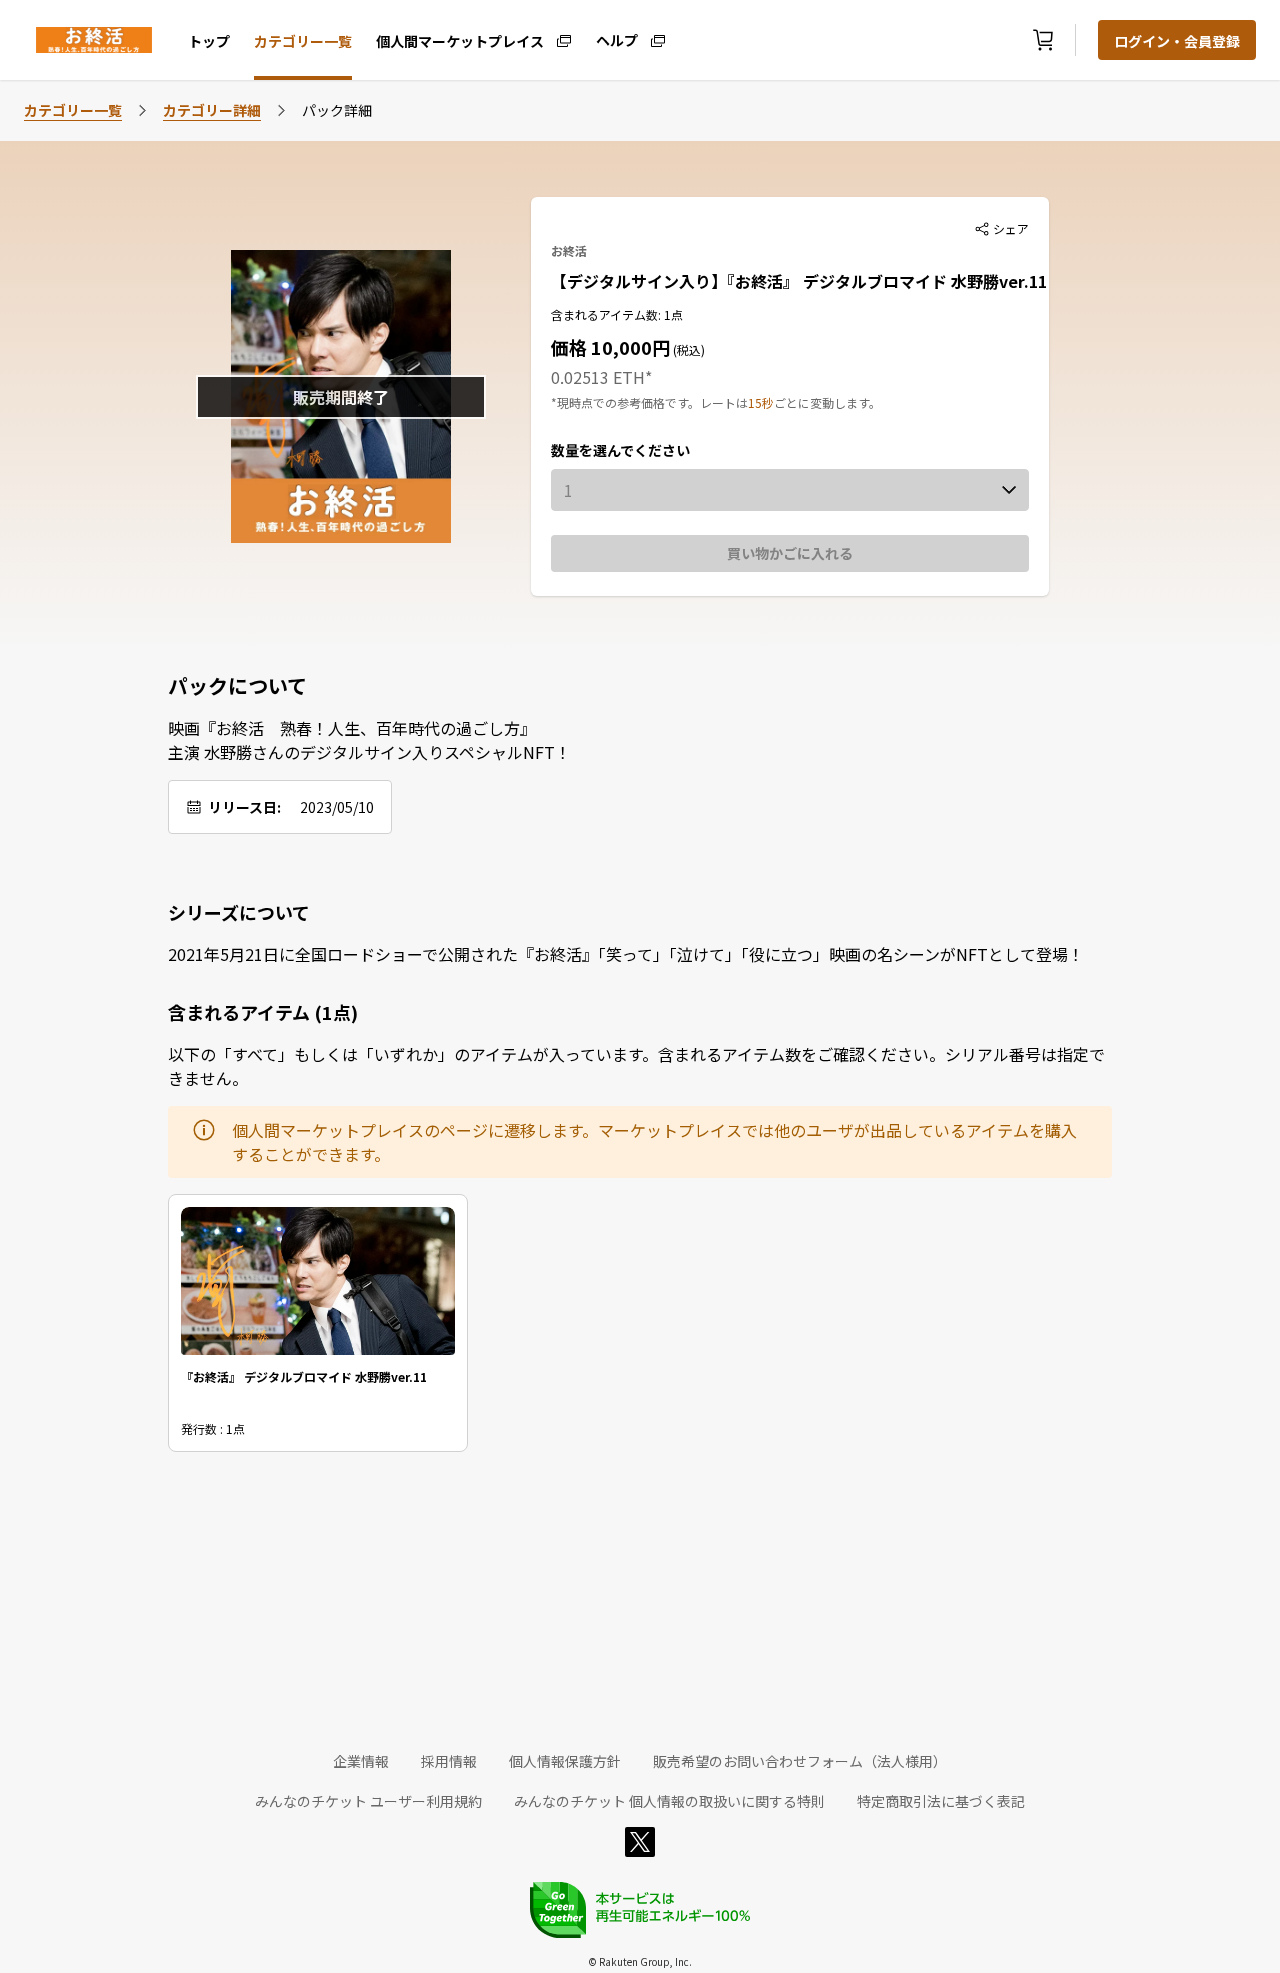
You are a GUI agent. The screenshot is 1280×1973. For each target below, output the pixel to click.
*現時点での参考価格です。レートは (649, 402)
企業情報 (361, 1761)
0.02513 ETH (598, 377)
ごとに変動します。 (827, 402)
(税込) (687, 349)
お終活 (569, 250)
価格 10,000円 (610, 347)
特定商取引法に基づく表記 (941, 1801)
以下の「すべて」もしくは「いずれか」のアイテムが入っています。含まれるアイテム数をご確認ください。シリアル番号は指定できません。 (636, 1066)
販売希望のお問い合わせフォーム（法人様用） (800, 1761)
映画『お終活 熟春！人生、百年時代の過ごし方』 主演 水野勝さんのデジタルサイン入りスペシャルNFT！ (369, 740)
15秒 (761, 402)
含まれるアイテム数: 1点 (617, 314)
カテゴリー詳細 (212, 110)
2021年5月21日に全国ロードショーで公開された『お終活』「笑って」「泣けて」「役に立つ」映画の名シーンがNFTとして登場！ (626, 954)
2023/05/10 (337, 807)
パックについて (237, 686)
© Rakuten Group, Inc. (640, 1961)
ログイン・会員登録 (1177, 41)
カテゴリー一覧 (303, 41)
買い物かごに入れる (790, 553)
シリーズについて (239, 912)
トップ (209, 41)
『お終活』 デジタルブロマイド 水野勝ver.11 (304, 1376)
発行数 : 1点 (213, 1428)
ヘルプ (617, 39)
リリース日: (244, 807)
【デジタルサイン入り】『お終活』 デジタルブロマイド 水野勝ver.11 (799, 281)
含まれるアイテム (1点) (263, 1012)
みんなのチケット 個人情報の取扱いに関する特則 (669, 1801)
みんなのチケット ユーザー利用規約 (368, 1801)
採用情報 (449, 1761)
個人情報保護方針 (565, 1761)
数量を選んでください (620, 450)
